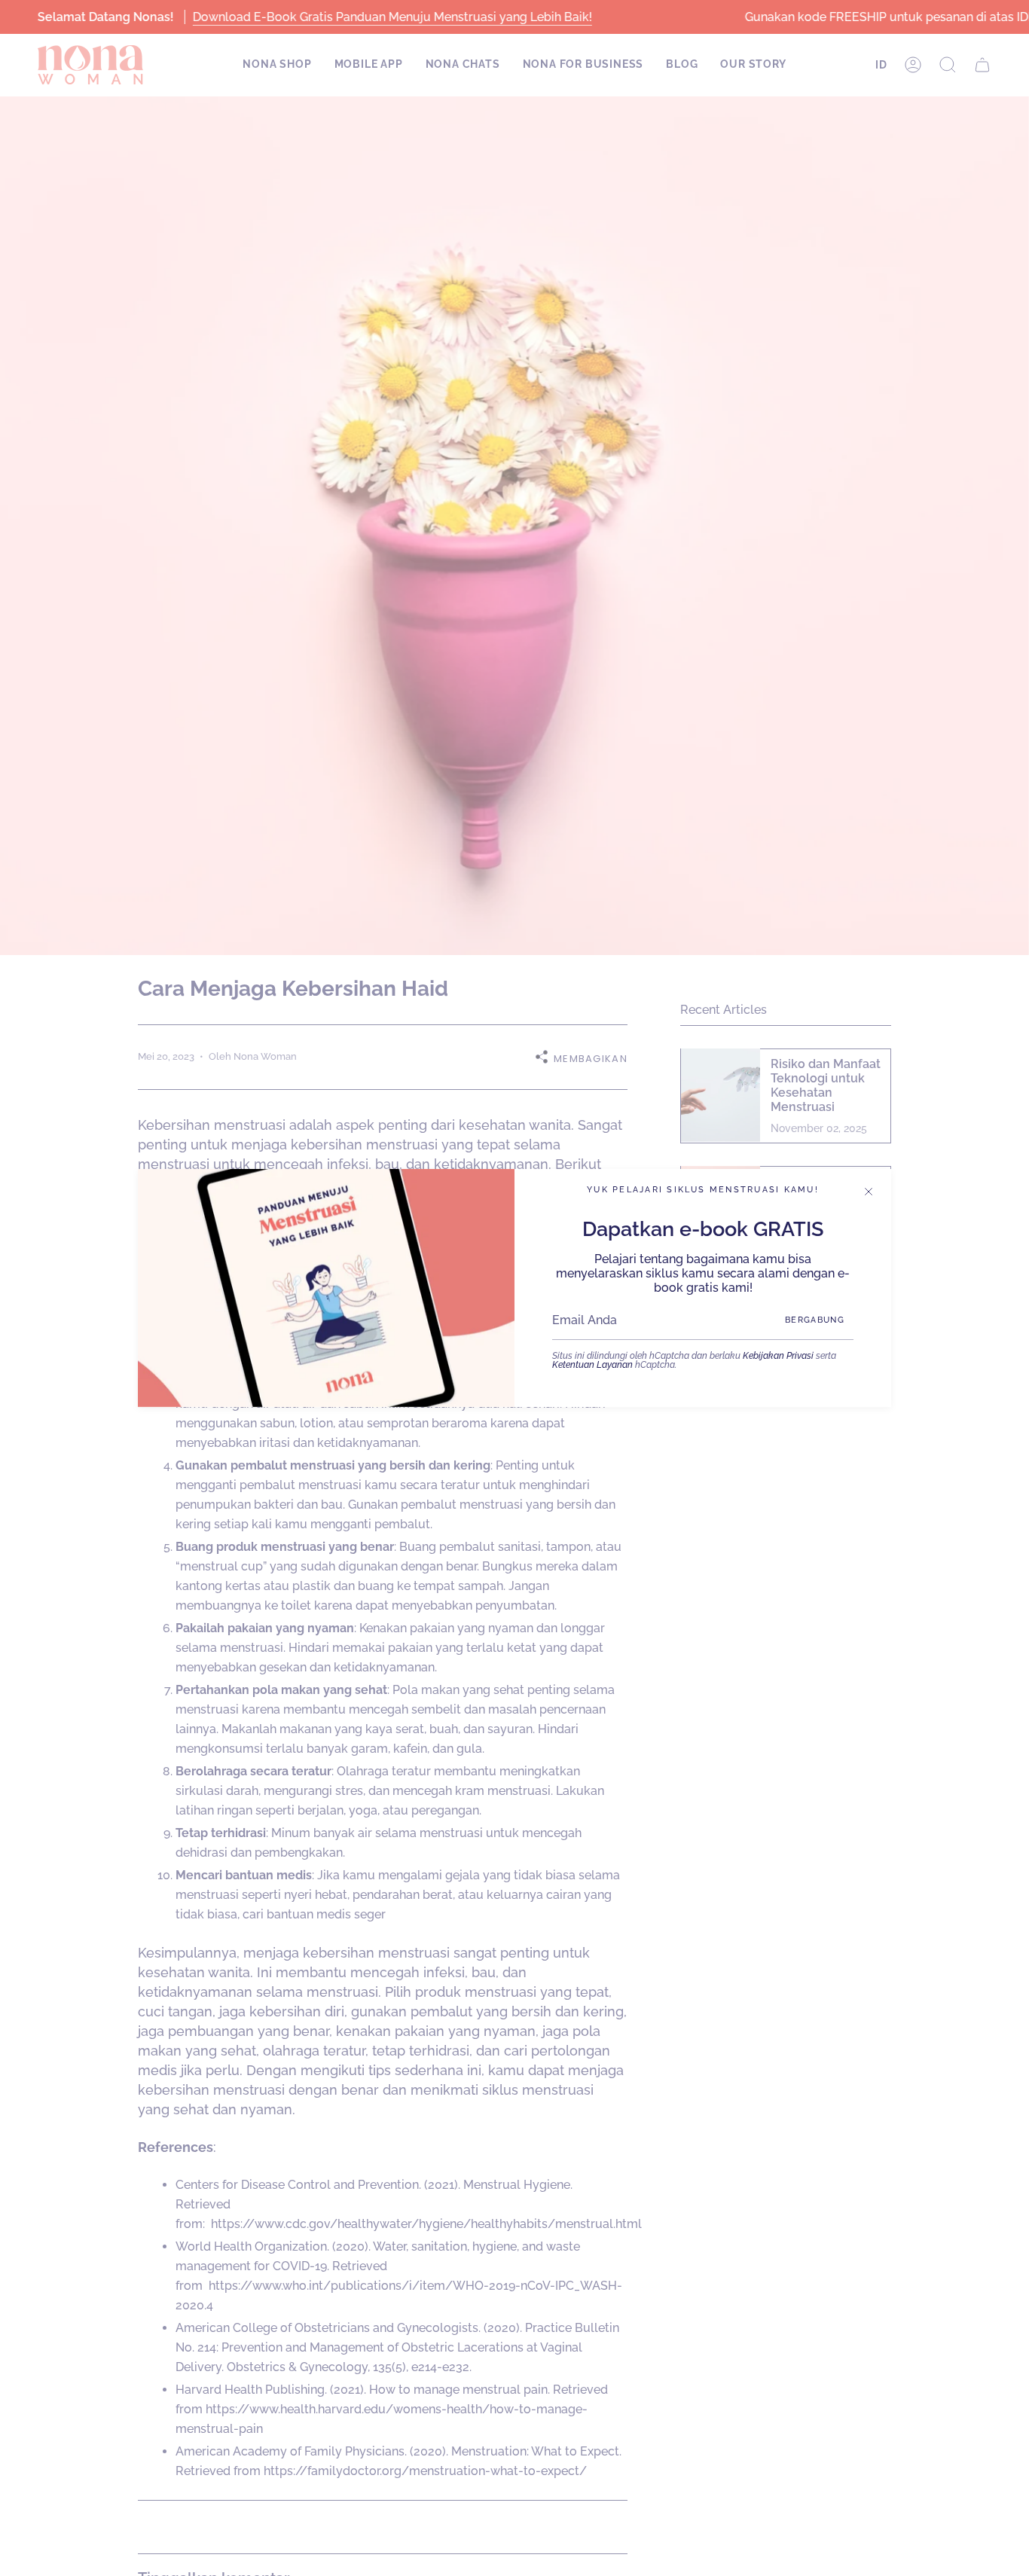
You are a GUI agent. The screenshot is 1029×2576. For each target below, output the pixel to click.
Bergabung (815, 1320)
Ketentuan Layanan (592, 1365)
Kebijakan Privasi (778, 1356)
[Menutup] (869, 1192)
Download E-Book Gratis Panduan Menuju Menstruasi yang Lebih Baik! (392, 17)
